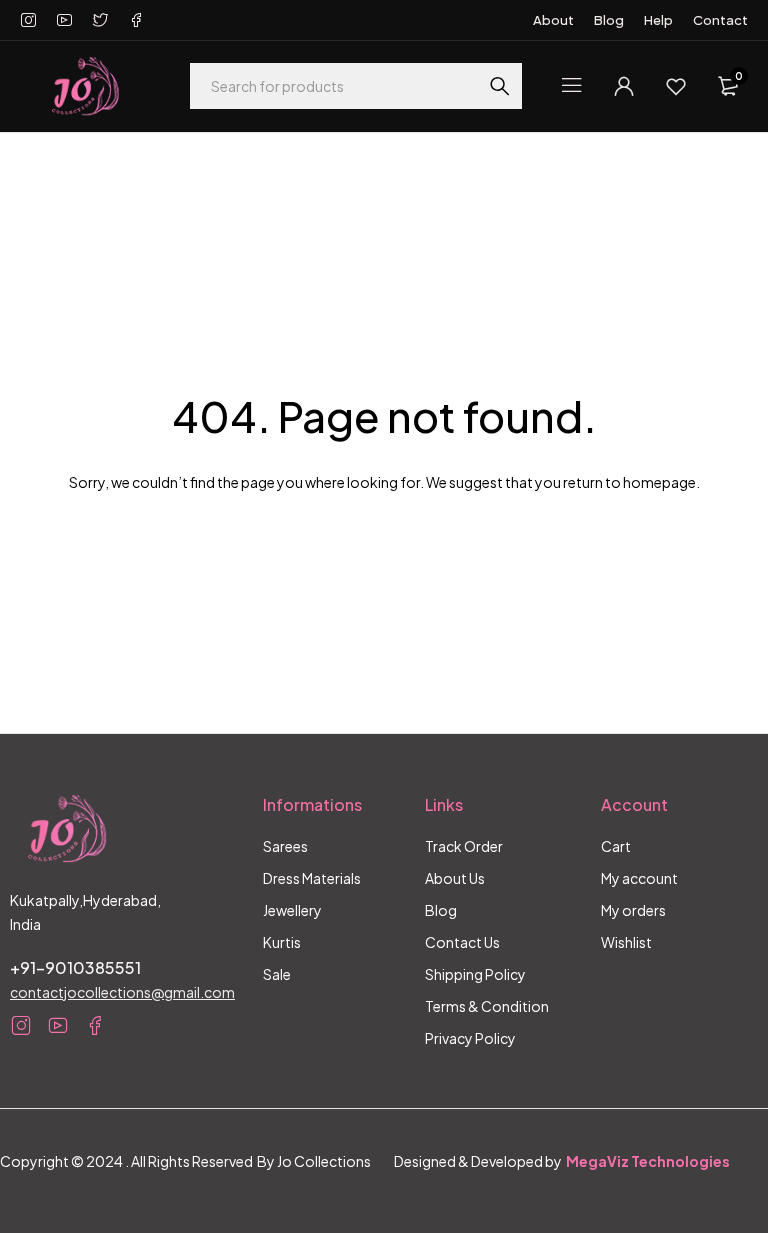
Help (658, 20)
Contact (720, 20)
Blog (609, 20)
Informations (312, 804)
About (553, 20)
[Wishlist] (676, 86)
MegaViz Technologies (648, 1161)
